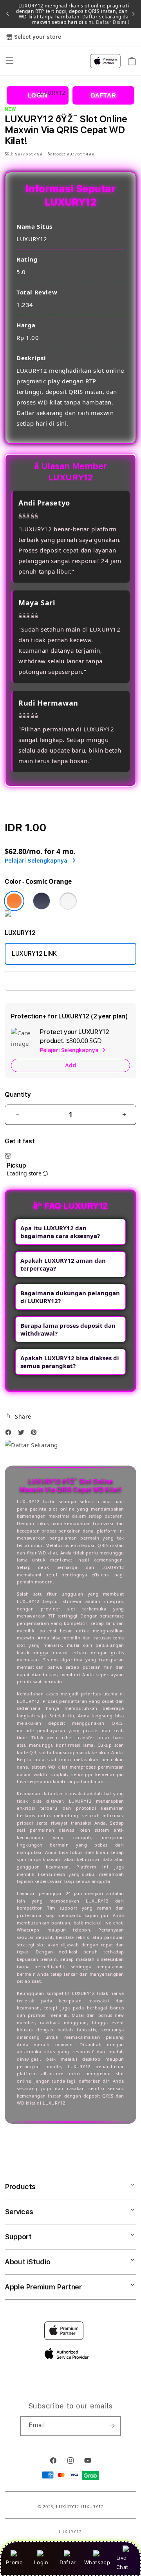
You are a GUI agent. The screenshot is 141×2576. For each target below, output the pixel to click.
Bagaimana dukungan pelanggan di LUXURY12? (70, 1297)
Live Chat (122, 2562)
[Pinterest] (36, 1434)
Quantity (18, 1095)
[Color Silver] (68, 901)
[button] (18, 1416)
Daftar (68, 2562)
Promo (14, 2562)
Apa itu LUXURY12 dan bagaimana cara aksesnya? (60, 1232)
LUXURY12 (68, 2507)
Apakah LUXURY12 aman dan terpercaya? (63, 1264)
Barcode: (56, 154)
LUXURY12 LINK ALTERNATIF (52, 981)
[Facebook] (10, 1434)
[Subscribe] (112, 2426)
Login (41, 2562)
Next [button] (134, 14)
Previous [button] (7, 14)
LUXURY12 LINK (34, 954)
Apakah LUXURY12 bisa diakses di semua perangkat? (70, 1362)
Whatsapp (97, 2562)
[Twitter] (23, 1434)
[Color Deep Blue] (42, 901)
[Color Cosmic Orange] (14, 901)
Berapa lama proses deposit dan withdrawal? (68, 1329)
